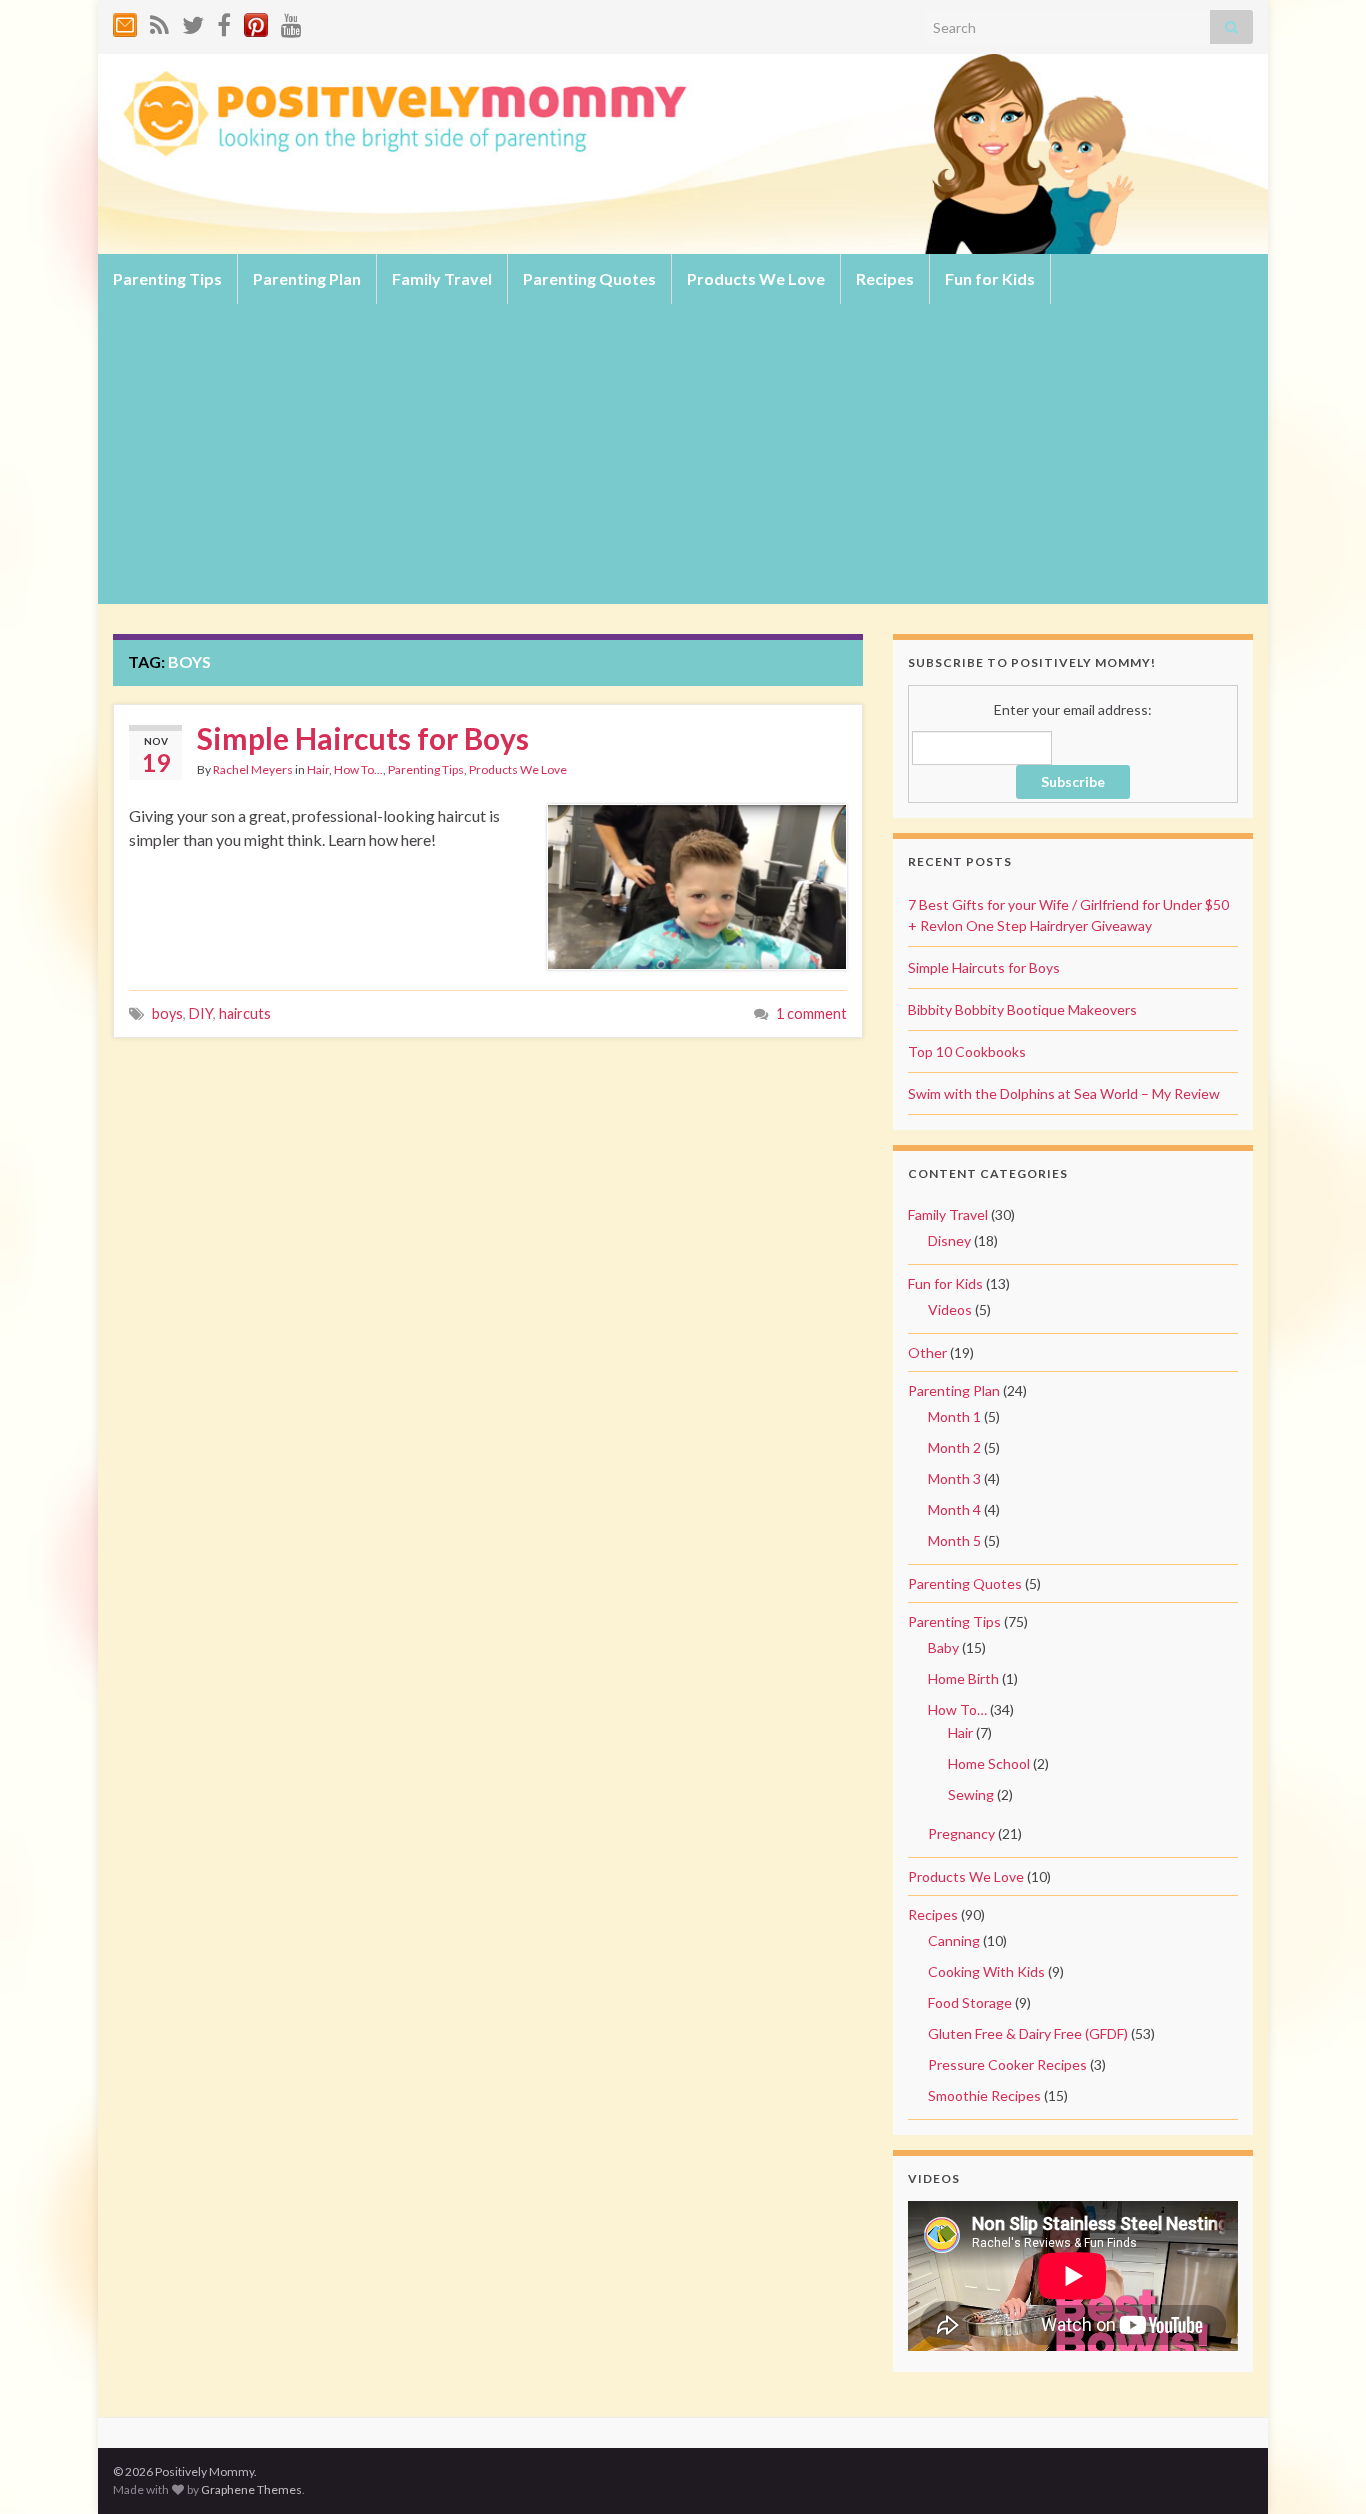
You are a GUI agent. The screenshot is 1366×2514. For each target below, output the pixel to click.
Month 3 (954, 1478)
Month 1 (954, 1416)
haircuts (245, 1013)
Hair (318, 769)
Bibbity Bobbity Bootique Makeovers (1022, 1009)
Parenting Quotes (589, 278)
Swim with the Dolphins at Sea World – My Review (1064, 1093)
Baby (943, 1647)
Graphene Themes (251, 2489)
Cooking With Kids (986, 1971)
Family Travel (442, 278)
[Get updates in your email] (125, 21)
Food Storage (970, 2002)
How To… (957, 1709)
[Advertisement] (683, 454)
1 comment (811, 1013)
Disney (949, 1240)
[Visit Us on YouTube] (291, 21)
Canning (954, 1940)
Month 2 (954, 1447)
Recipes (885, 278)
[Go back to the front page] (683, 154)
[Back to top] (1321, 2469)
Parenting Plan (307, 278)
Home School (989, 1763)
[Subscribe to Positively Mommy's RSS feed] (159, 21)
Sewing (971, 1794)
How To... (358, 769)
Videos (950, 1309)
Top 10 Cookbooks (967, 1051)
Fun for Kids (990, 278)
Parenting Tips (167, 278)
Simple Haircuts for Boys (363, 738)
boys (167, 1013)
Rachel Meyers (253, 769)
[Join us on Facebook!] (224, 21)
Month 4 (954, 1509)
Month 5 (954, 1540)
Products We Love (756, 278)
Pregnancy (961, 1833)
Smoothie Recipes (984, 2095)
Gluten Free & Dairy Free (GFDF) (1028, 2033)
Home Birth (963, 1678)
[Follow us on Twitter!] (193, 21)
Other (927, 1352)
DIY (201, 1013)
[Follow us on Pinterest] (256, 21)
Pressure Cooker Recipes (1007, 2064)
